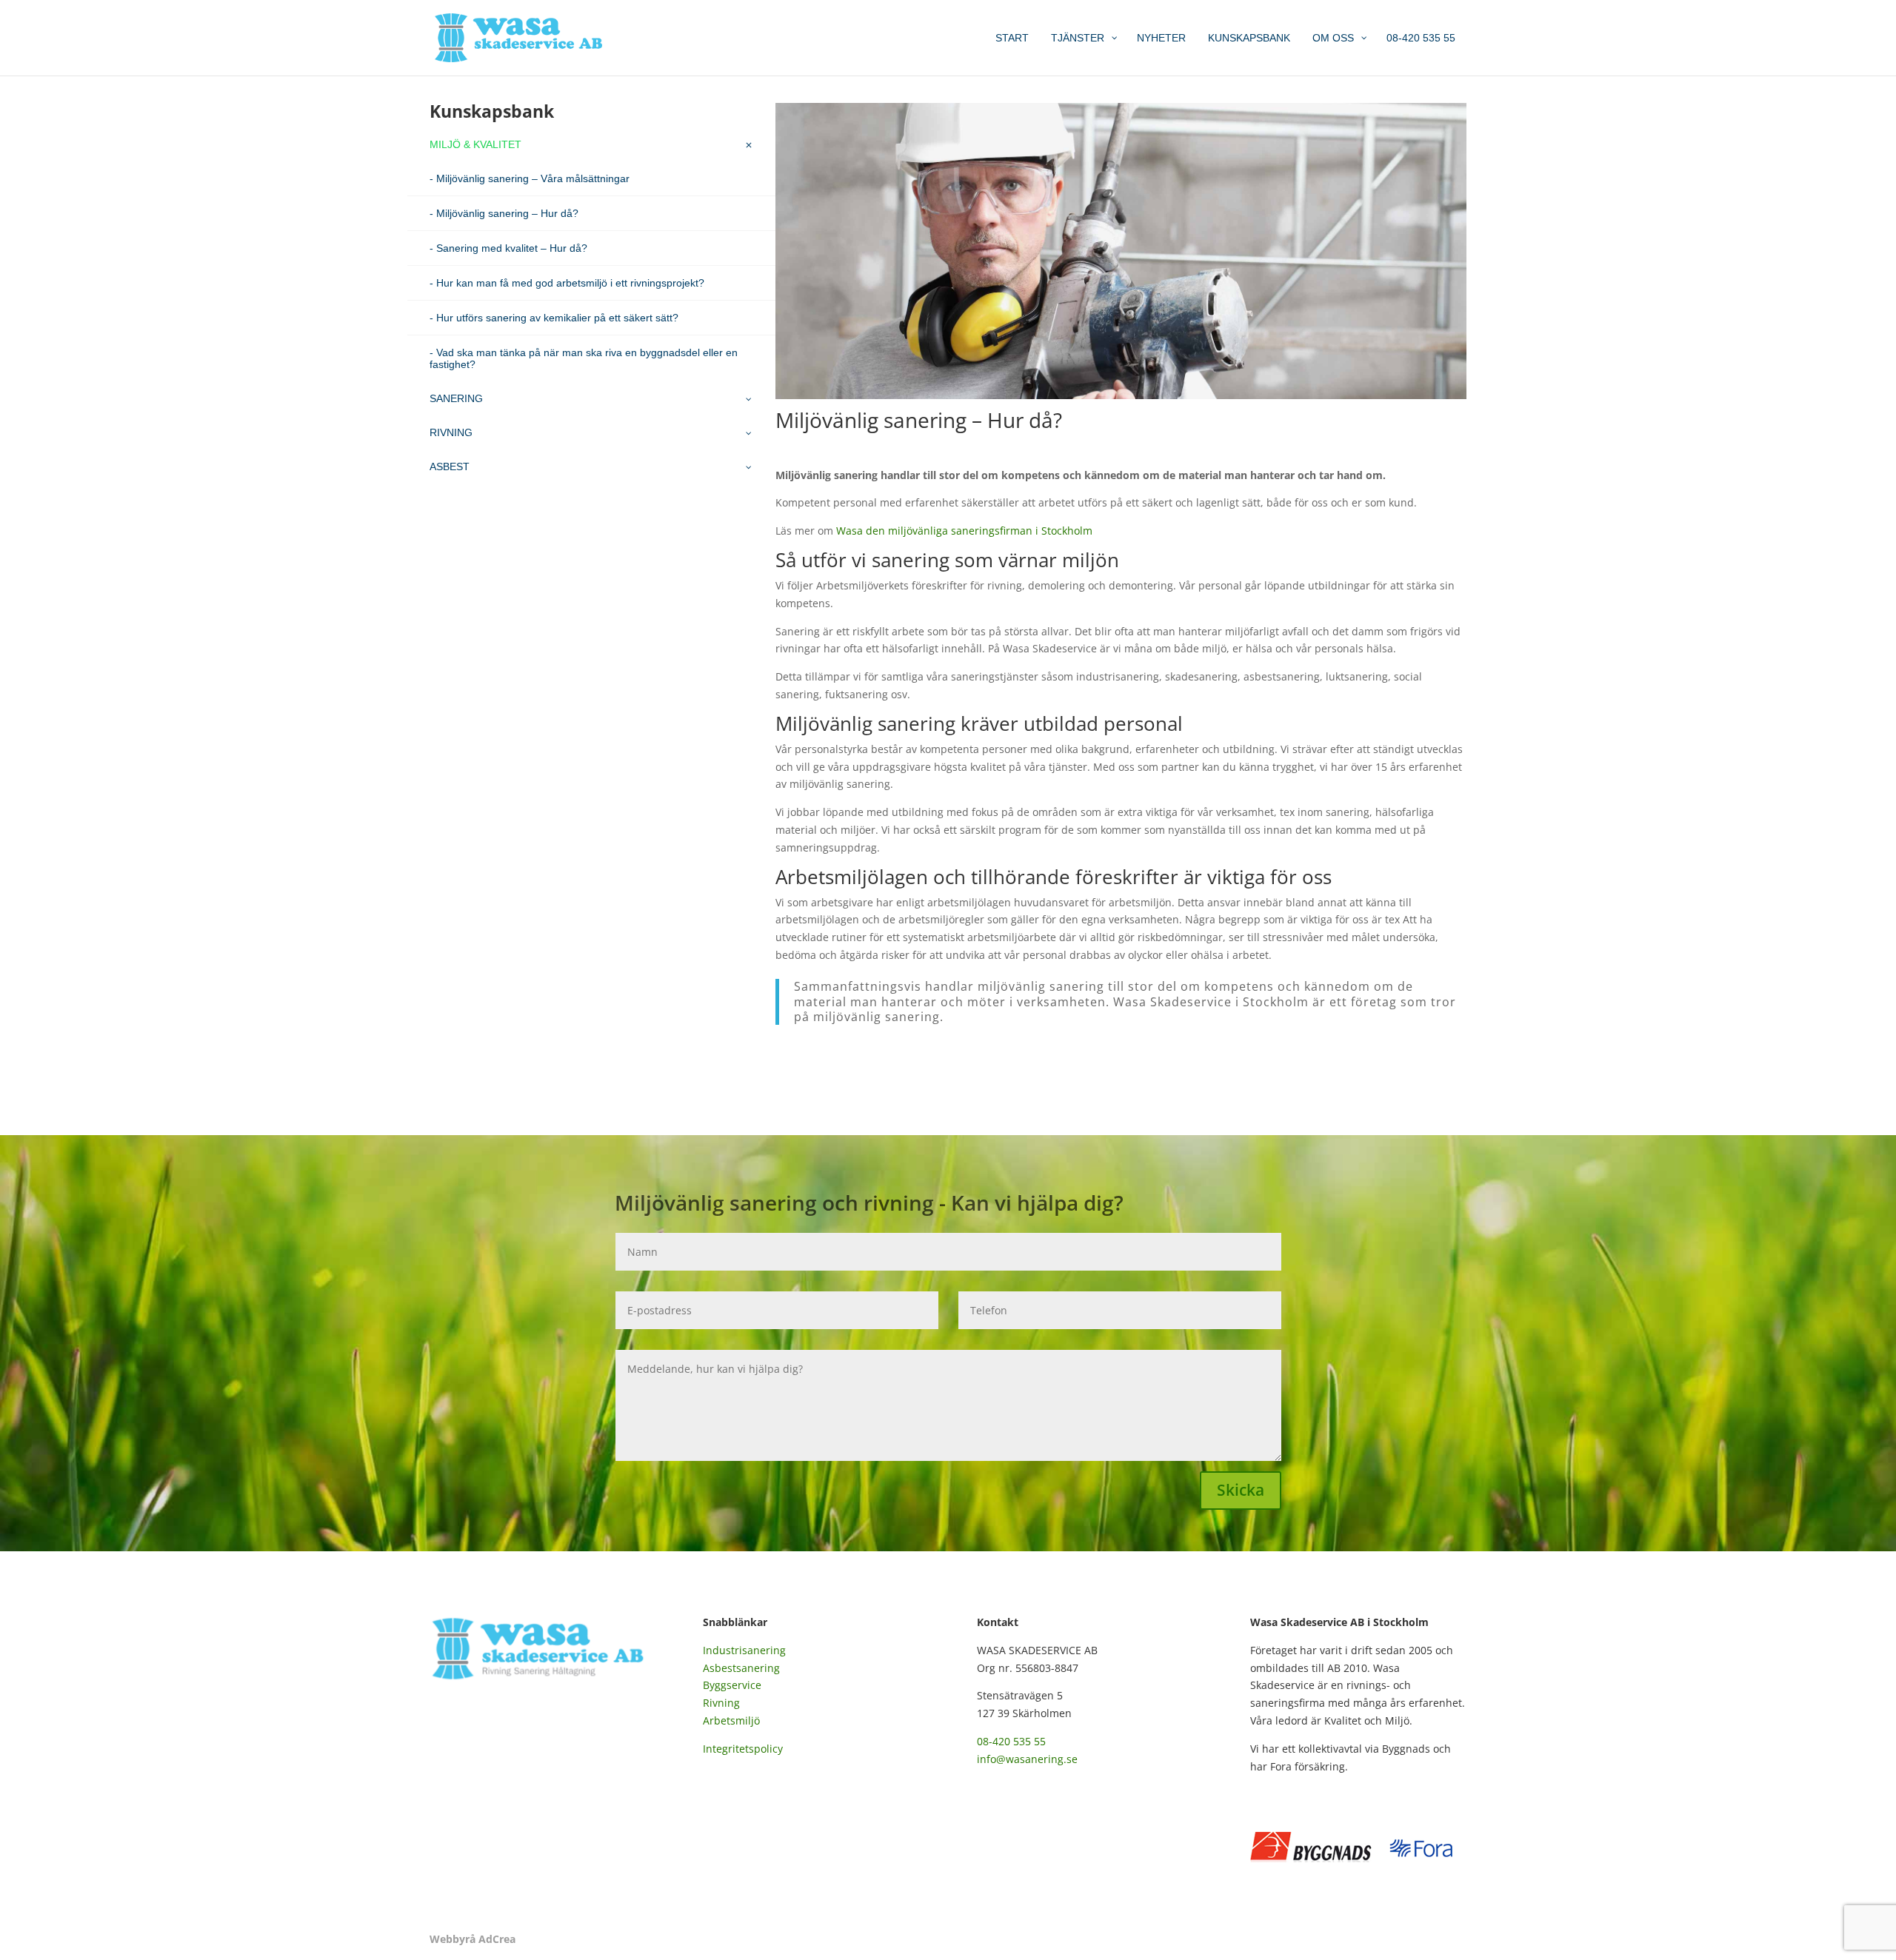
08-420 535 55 (1011, 1741)
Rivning (721, 1703)
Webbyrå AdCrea (473, 1939)
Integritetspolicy (743, 1749)
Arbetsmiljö (731, 1720)
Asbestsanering (741, 1668)
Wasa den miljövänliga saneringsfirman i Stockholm (964, 531)
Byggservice (732, 1685)
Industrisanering (744, 1650)
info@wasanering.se (1027, 1759)
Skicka (1241, 1490)
